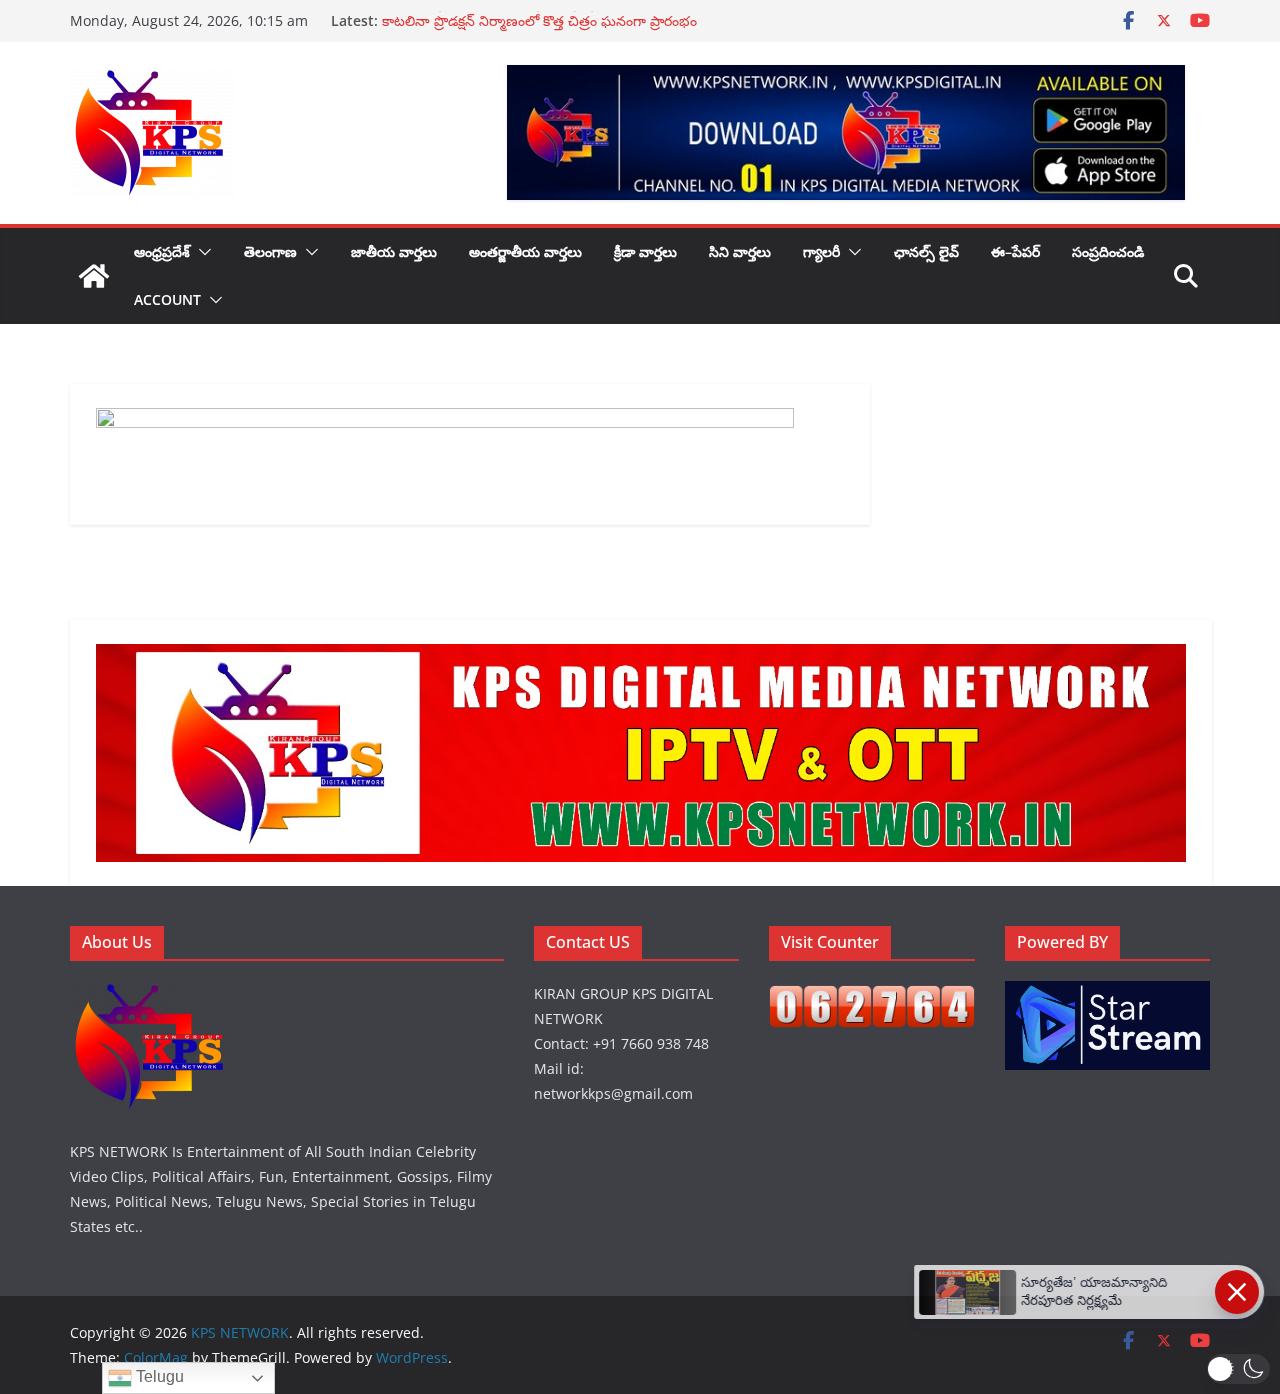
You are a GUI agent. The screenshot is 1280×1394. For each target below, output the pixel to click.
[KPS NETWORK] (94, 276)
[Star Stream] (1107, 993)
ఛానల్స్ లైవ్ (926, 251)
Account (167, 299)
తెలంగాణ (270, 251)
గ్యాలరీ (821, 251)
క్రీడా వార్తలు (645, 251)
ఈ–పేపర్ (1015, 251)
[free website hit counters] (872, 997)
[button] (201, 252)
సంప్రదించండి (1108, 251)
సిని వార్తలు (740, 251)
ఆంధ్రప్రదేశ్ (162, 251)
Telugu (158, 1376)
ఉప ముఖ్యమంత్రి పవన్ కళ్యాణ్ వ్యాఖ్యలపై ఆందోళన (525, 20)
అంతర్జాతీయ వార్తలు (525, 251)
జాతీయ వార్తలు (394, 251)
